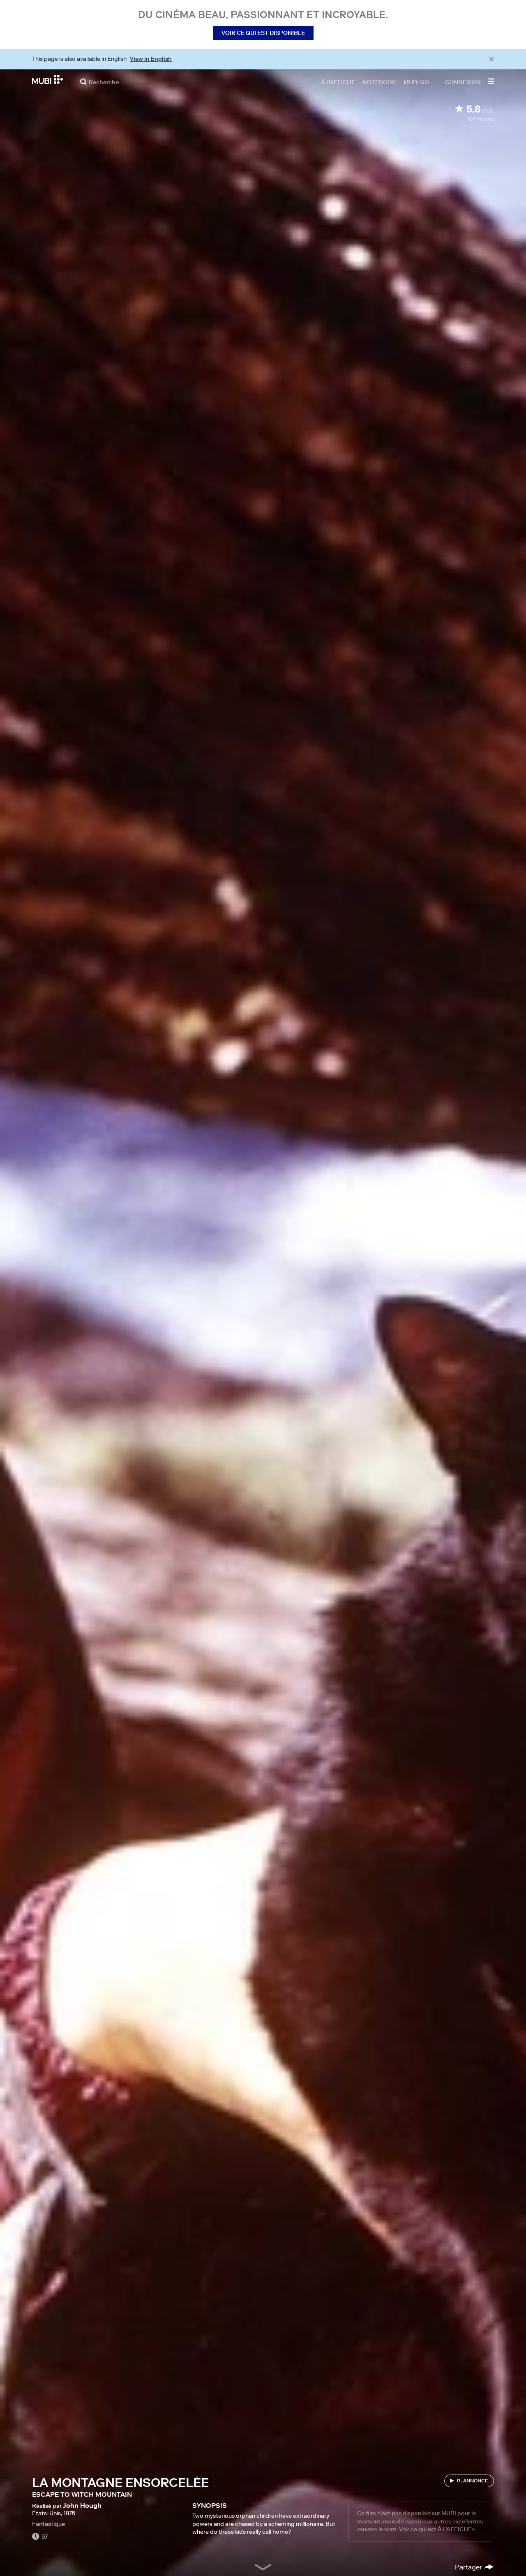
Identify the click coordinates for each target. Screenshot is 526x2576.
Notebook (379, 82)
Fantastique (48, 2524)
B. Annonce (473, 2481)
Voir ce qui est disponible (263, 33)
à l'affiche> (456, 2529)
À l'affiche (338, 82)
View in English (151, 59)
